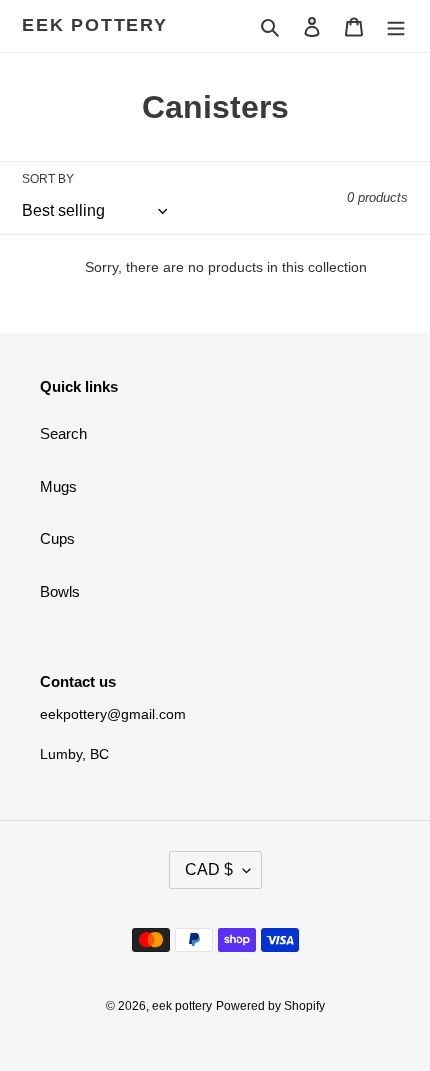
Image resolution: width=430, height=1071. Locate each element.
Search (63, 433)
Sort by (48, 179)
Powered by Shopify (270, 1006)
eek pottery (95, 25)
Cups (57, 538)
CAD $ (209, 869)
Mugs (58, 486)
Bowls (60, 591)
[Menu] (396, 26)
